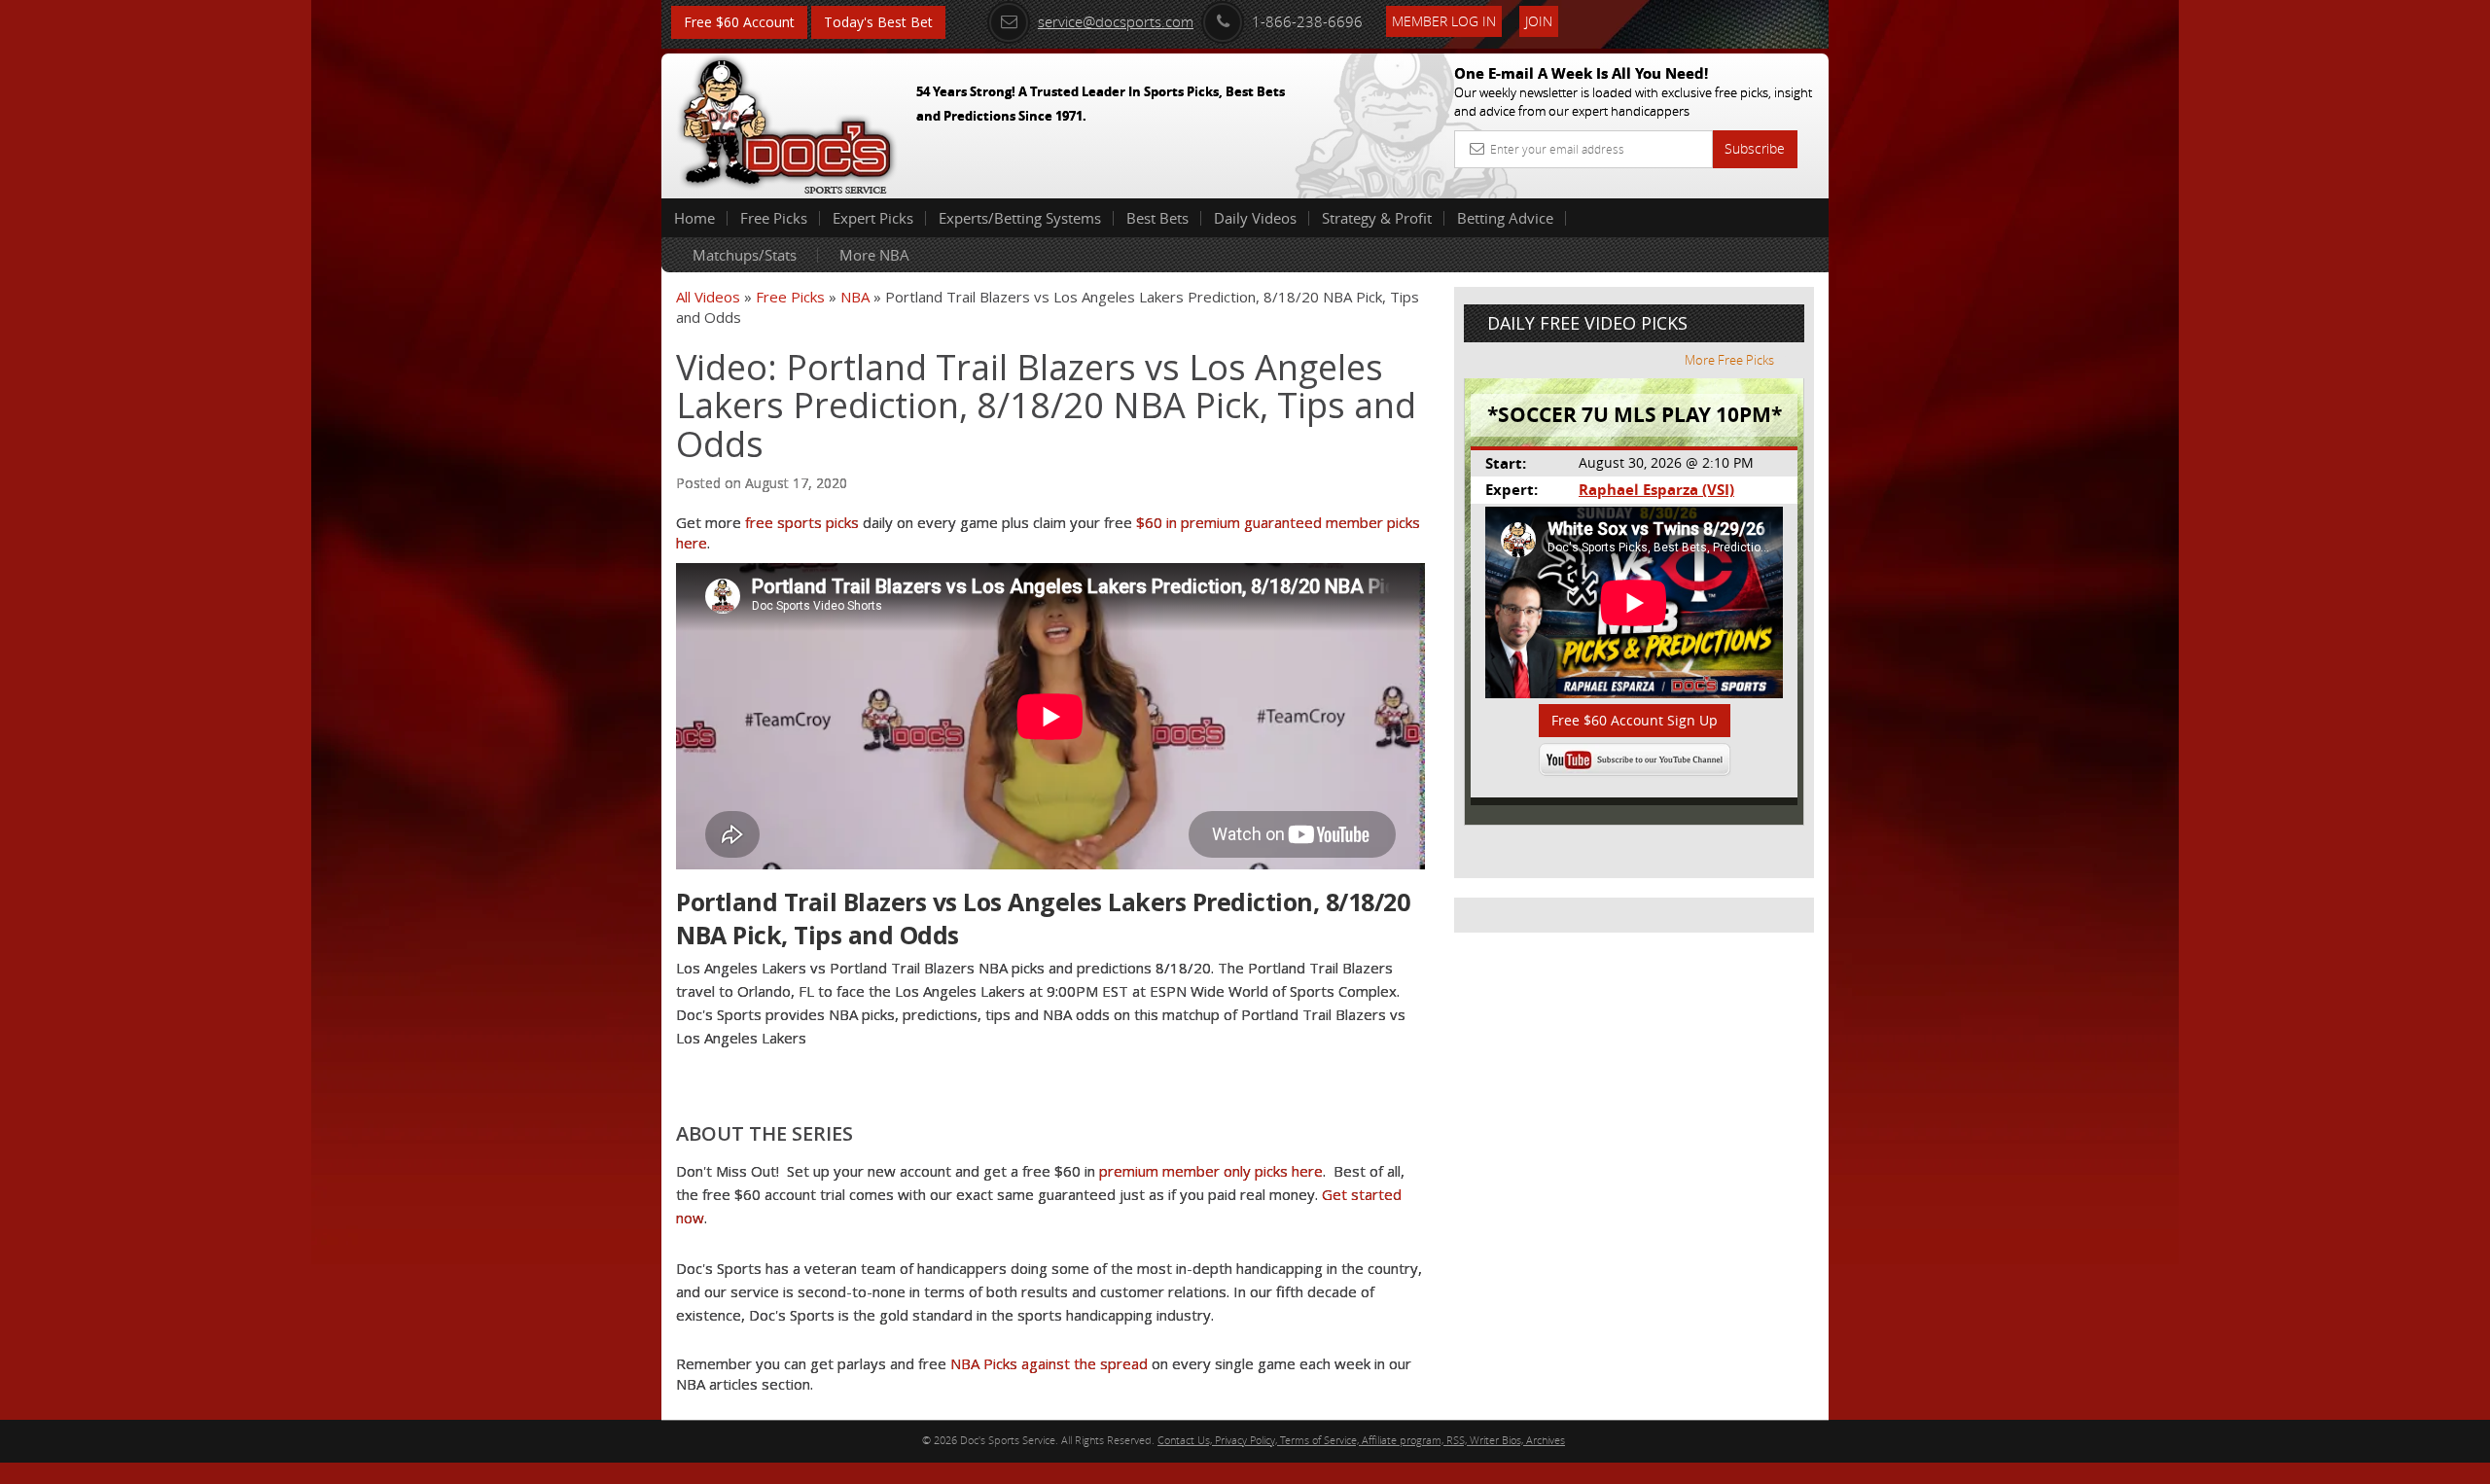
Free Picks (774, 218)
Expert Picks (873, 218)
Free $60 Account (739, 22)
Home (694, 218)
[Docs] (787, 122)
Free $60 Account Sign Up (1635, 720)
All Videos (708, 297)
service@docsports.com (1116, 21)
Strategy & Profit (1377, 218)
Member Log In (1444, 21)
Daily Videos (1255, 218)
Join (1539, 21)
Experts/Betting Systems (1020, 218)
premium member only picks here (1211, 1171)
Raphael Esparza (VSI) (1656, 490)
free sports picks (802, 522)
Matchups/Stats (745, 255)
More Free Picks (1729, 360)
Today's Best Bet (878, 22)
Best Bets (1157, 218)
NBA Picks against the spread (1049, 1363)
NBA (855, 297)
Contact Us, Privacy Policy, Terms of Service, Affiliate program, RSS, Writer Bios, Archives (1361, 1440)
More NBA (874, 255)
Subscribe (1755, 148)
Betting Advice (1505, 218)
